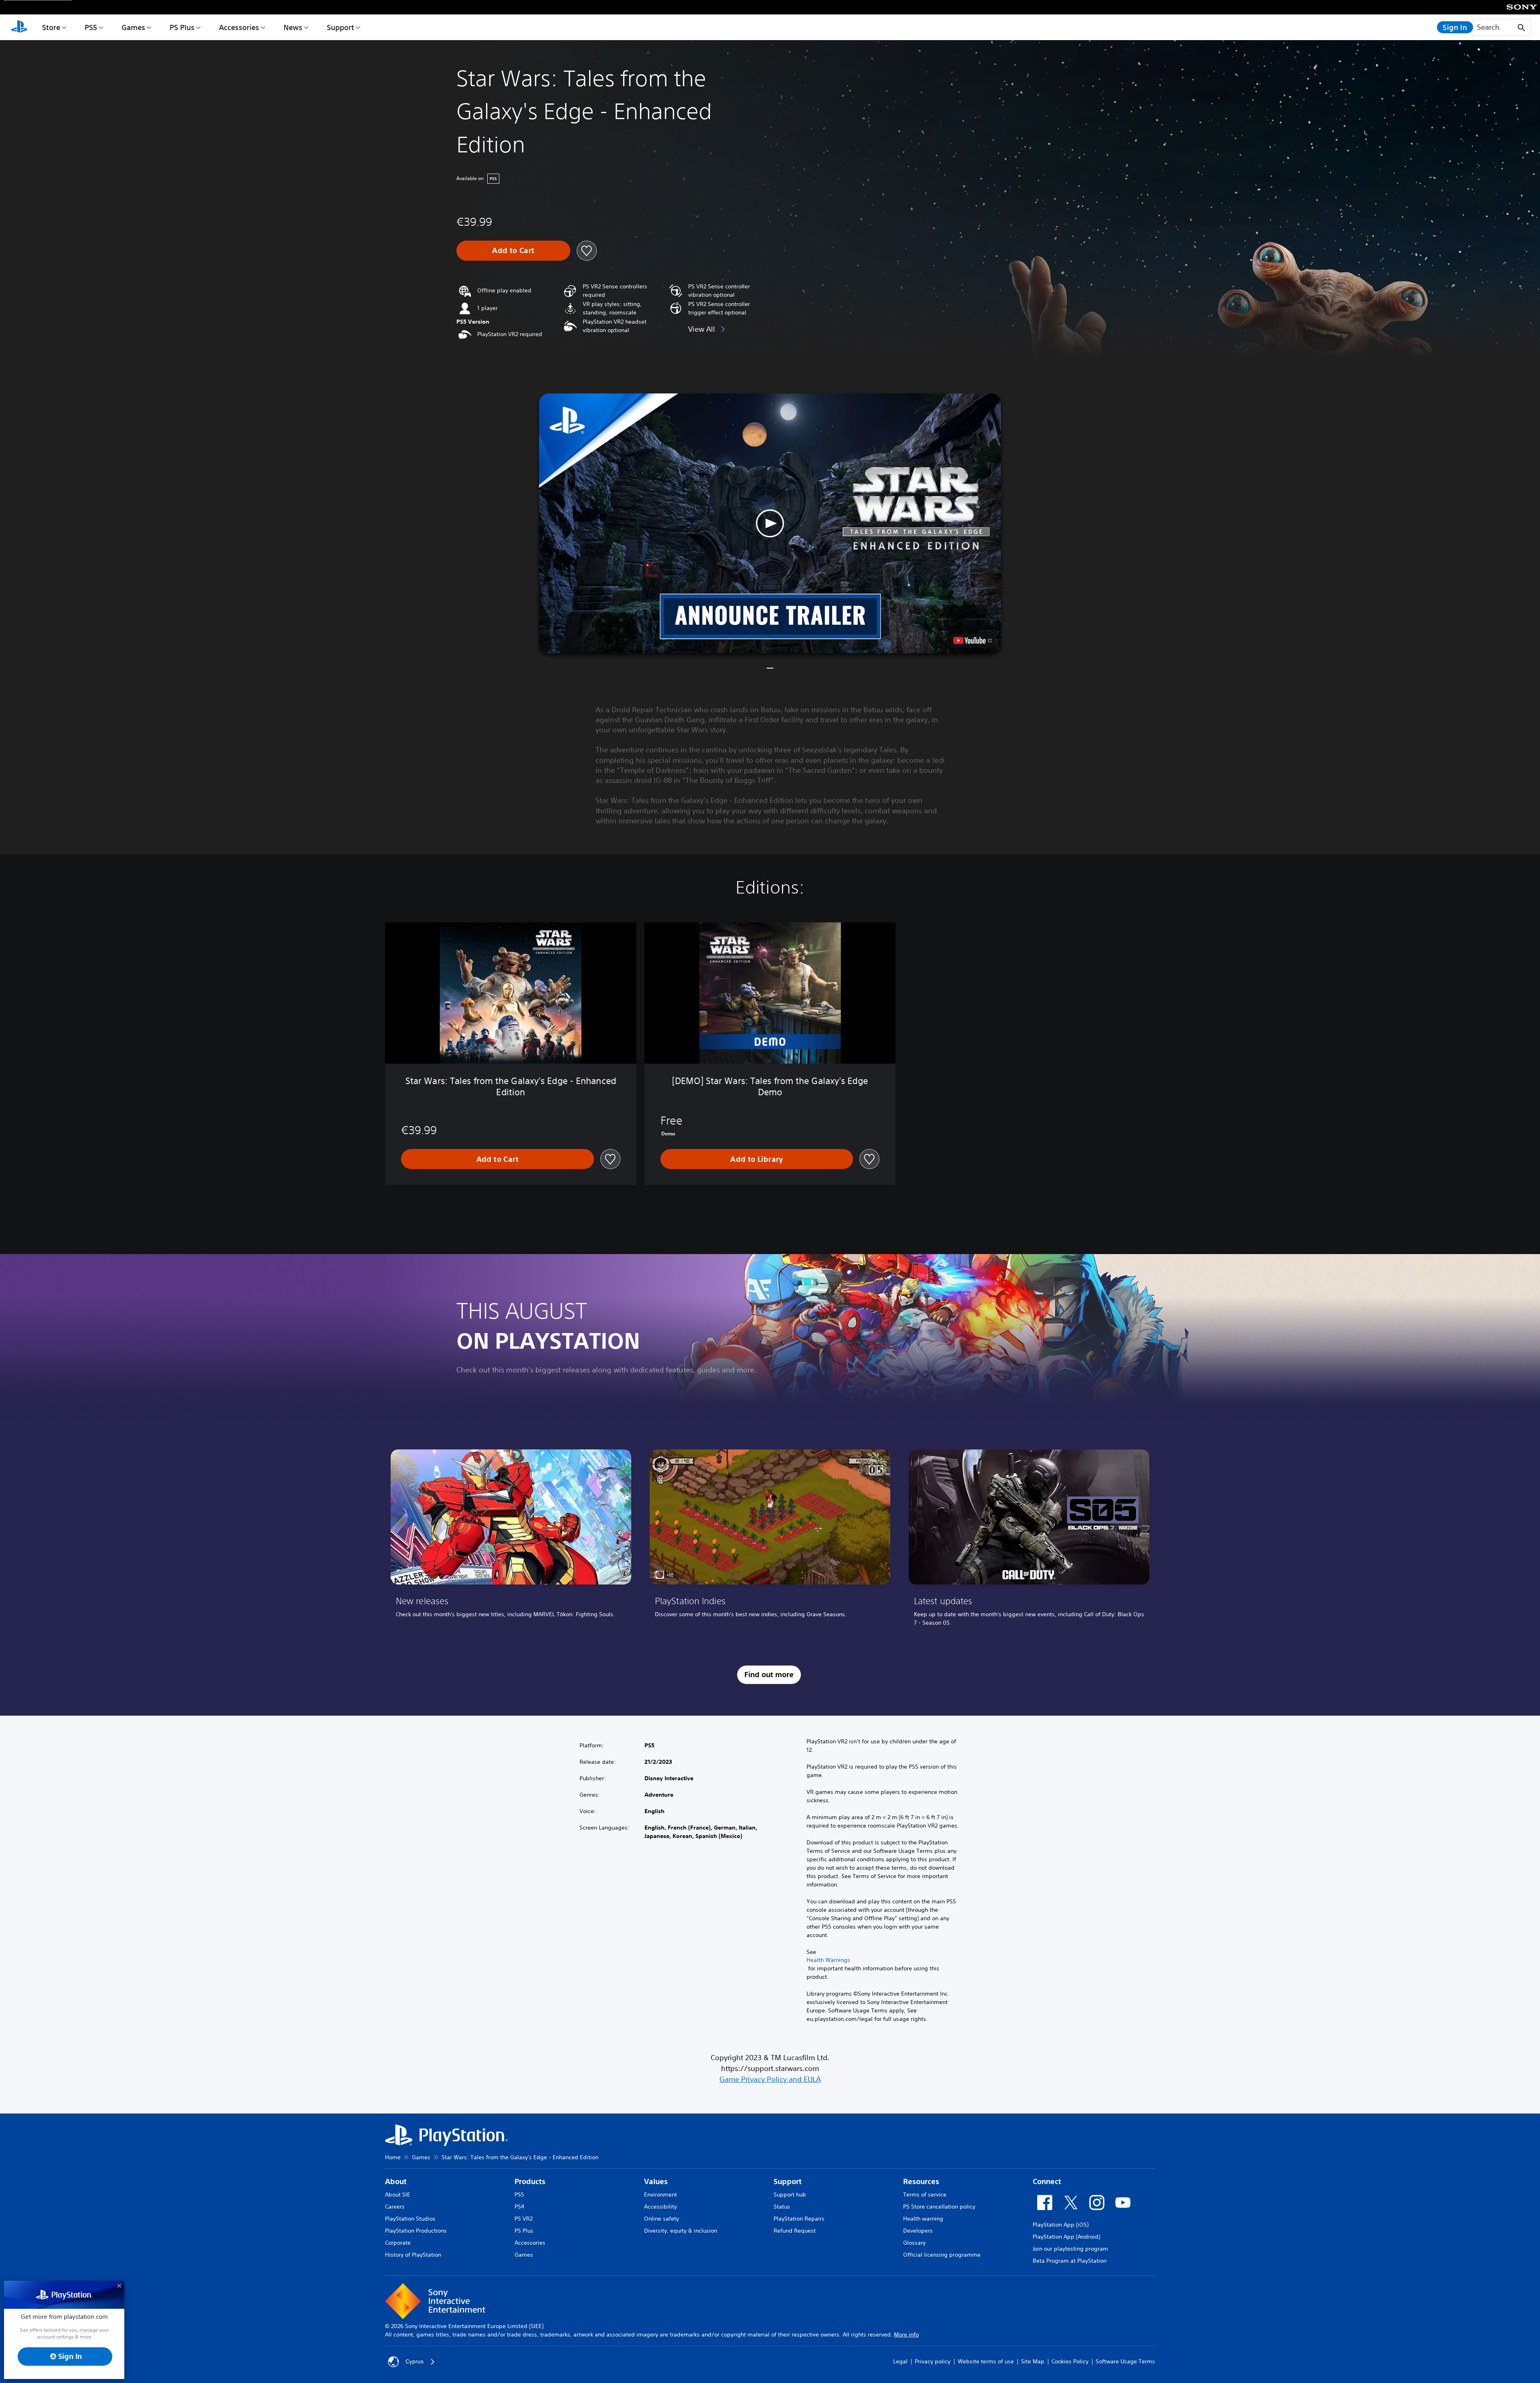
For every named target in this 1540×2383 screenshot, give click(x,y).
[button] (770, 523)
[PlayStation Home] (19, 27)
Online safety (662, 2219)
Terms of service (925, 2195)
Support (340, 27)
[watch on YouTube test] (973, 640)
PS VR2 (524, 2219)
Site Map (1033, 2361)
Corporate (398, 2243)
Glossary (914, 2243)
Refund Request (795, 2231)
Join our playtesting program (1070, 2249)
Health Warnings (828, 1960)
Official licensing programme (942, 2255)
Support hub (790, 2195)
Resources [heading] (921, 2181)
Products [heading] (530, 2181)
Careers (395, 2207)
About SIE (398, 2195)
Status (782, 2207)
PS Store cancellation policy (939, 2207)
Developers (918, 2231)
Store (51, 27)
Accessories (239, 27)
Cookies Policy (1070, 2361)
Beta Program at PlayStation (1070, 2261)
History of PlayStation (413, 2255)
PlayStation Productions (416, 2231)
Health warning (923, 2219)
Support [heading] (788, 2181)
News (293, 27)
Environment (661, 2195)
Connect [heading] (1047, 2181)
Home (393, 2157)
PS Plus (182, 27)
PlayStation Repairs (799, 2219)
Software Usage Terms (1125, 2361)
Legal (900, 2361)
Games (133, 27)
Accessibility (661, 2207)
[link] (511, 1541)
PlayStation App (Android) (1066, 2237)
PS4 (519, 2207)
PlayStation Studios (410, 2219)
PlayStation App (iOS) (1061, 2225)
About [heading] (396, 2181)
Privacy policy (933, 2361)
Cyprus (414, 2361)
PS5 (91, 27)
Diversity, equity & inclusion (681, 2231)
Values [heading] (656, 2181)
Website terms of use (986, 2361)
